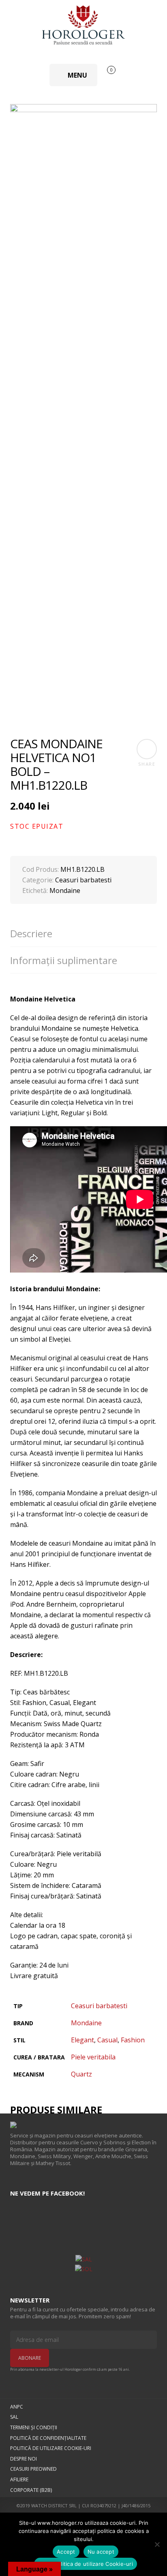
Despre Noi (24, 2459)
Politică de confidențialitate (48, 2438)
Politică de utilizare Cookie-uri (51, 2448)
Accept (66, 2552)
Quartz (81, 2074)
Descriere (31, 934)
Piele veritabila (93, 2057)
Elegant (82, 2040)
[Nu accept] (157, 2544)
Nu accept (101, 2552)
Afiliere (19, 2479)
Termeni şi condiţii (34, 2427)
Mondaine (65, 891)
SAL (14, 2417)
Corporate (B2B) (31, 2490)
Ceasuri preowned (33, 2469)
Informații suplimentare (64, 960)
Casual (107, 2040)
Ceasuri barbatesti (83, 880)
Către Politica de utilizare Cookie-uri (86, 2564)
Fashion (133, 2040)
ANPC (17, 2407)
